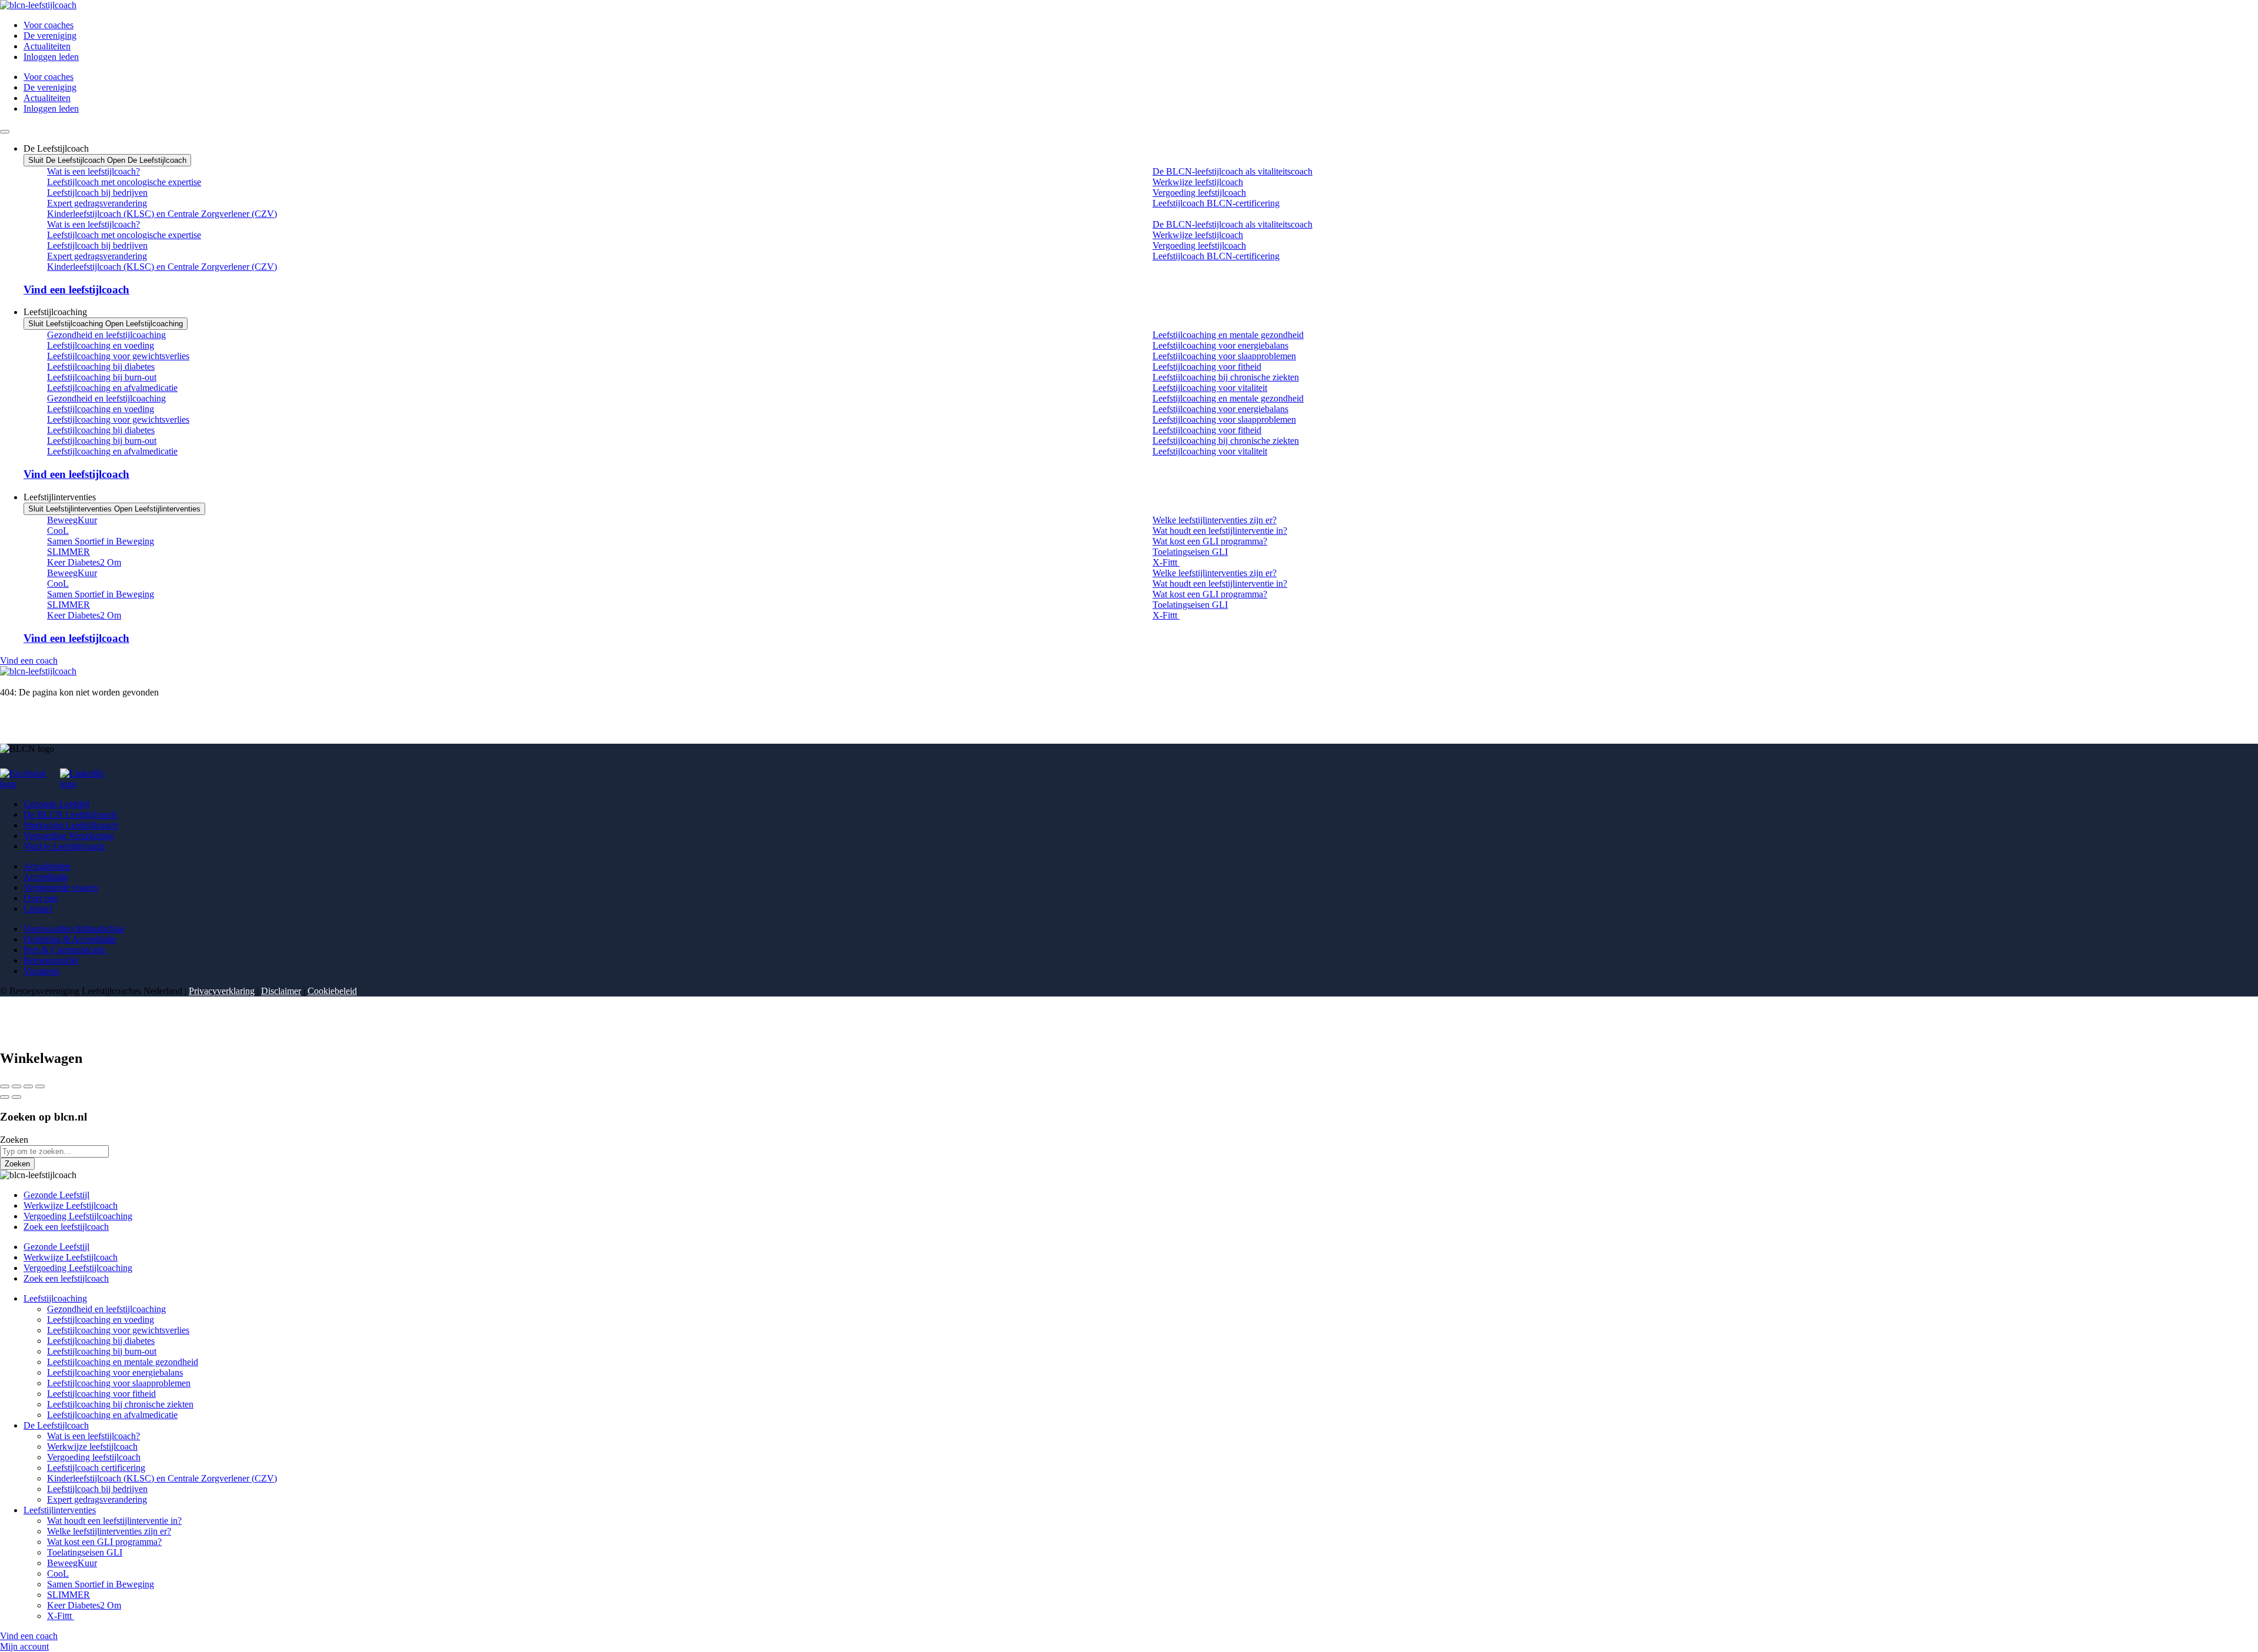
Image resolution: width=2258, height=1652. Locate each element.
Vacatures (41, 971)
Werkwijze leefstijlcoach (1198, 182)
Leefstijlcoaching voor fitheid (1207, 367)
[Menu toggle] (5, 132)
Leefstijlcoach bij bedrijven (97, 193)
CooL (58, 531)
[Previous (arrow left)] (5, 1097)
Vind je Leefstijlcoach (64, 846)
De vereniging (50, 36)
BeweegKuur (72, 520)
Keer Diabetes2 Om (84, 562)
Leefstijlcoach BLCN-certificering (1216, 203)
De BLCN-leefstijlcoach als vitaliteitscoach (1232, 171)
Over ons (41, 898)
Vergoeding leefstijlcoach (1199, 193)
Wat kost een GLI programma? (1210, 541)
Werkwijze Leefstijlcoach (71, 825)
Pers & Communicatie (66, 950)
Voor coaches (49, 25)
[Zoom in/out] (40, 1086)
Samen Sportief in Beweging (101, 541)
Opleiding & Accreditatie (70, 939)
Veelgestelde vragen (61, 887)
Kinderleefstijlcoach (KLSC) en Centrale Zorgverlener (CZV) (162, 214)
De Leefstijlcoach (56, 1425)
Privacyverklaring (222, 991)
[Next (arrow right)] (16, 1097)
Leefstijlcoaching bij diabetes (101, 367)
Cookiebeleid (332, 991)
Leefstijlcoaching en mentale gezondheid (1228, 335)
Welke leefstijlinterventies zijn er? (1215, 520)
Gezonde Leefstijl (56, 804)
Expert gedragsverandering (97, 203)
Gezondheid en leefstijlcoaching (106, 335)
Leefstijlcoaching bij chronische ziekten (1226, 377)
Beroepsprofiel (51, 960)
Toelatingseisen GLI (1190, 552)
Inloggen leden (51, 57)
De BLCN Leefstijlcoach (70, 815)
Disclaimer (281, 991)
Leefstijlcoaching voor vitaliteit (1210, 388)
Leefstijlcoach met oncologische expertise (124, 182)
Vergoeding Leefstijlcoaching (78, 1216)
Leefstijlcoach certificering (96, 1468)
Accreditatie (46, 877)
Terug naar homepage (40, 703)
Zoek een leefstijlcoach (66, 1227)
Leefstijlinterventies (60, 1510)
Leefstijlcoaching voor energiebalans (1220, 345)
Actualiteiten (47, 46)
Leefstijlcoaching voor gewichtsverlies (118, 356)
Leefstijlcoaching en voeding (101, 345)
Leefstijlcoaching (55, 1298)
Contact (38, 909)
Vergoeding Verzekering (69, 836)
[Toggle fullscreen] (28, 1086)
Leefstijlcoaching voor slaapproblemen (1224, 356)
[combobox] (54, 1151)
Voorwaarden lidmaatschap (74, 929)
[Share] (16, 1086)
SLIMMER (69, 552)
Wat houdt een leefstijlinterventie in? (1220, 531)
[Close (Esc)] (5, 1086)
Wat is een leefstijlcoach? (93, 171)
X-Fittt (1166, 562)
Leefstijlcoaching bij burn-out (102, 377)
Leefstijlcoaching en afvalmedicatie (112, 388)
